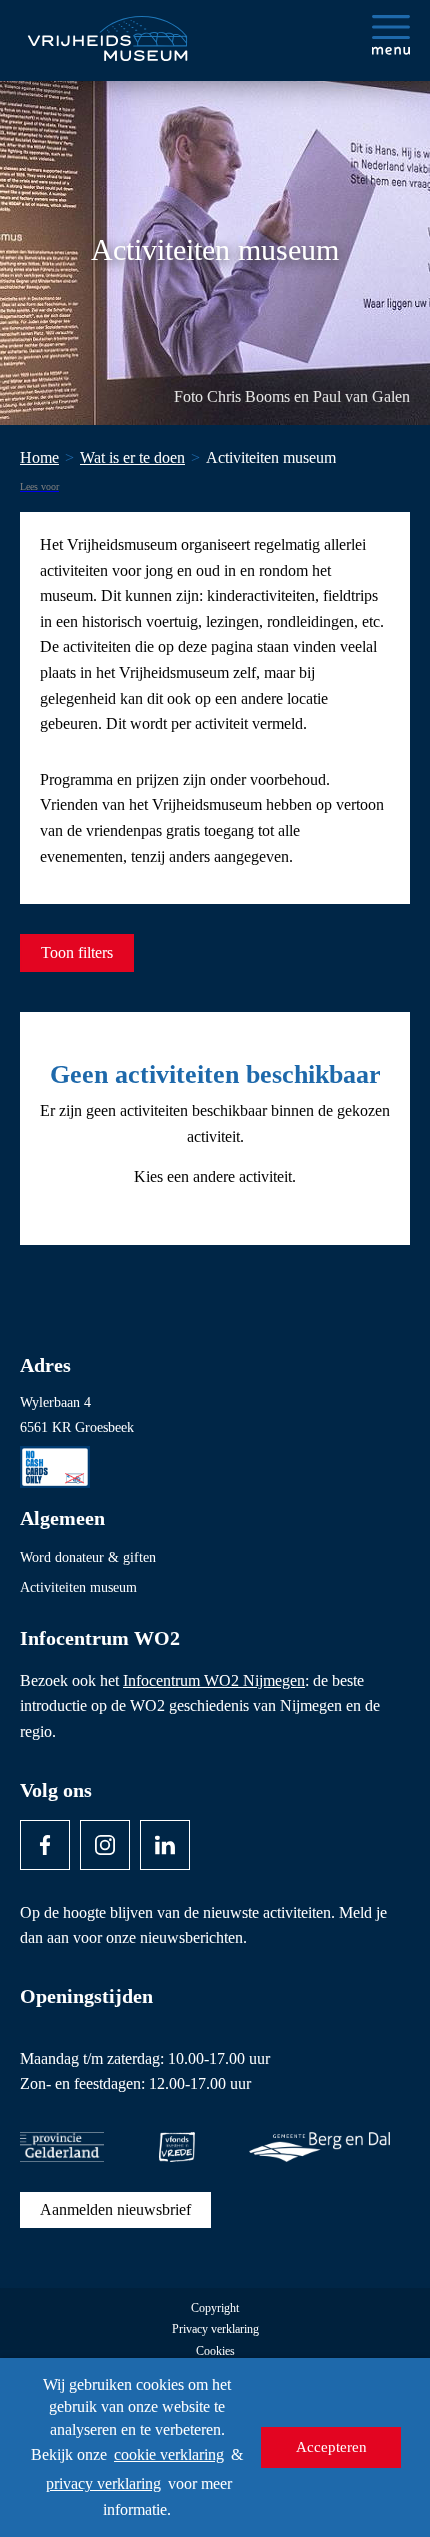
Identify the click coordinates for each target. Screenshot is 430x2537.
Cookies (215, 2351)
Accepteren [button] (331, 2447)
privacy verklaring (103, 2483)
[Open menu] (391, 35)
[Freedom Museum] (106, 30)
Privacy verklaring (215, 2329)
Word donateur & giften (88, 1557)
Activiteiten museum (78, 1587)
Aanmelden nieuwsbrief (115, 2209)
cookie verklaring (169, 2454)
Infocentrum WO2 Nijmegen (214, 1680)
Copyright (215, 2308)
